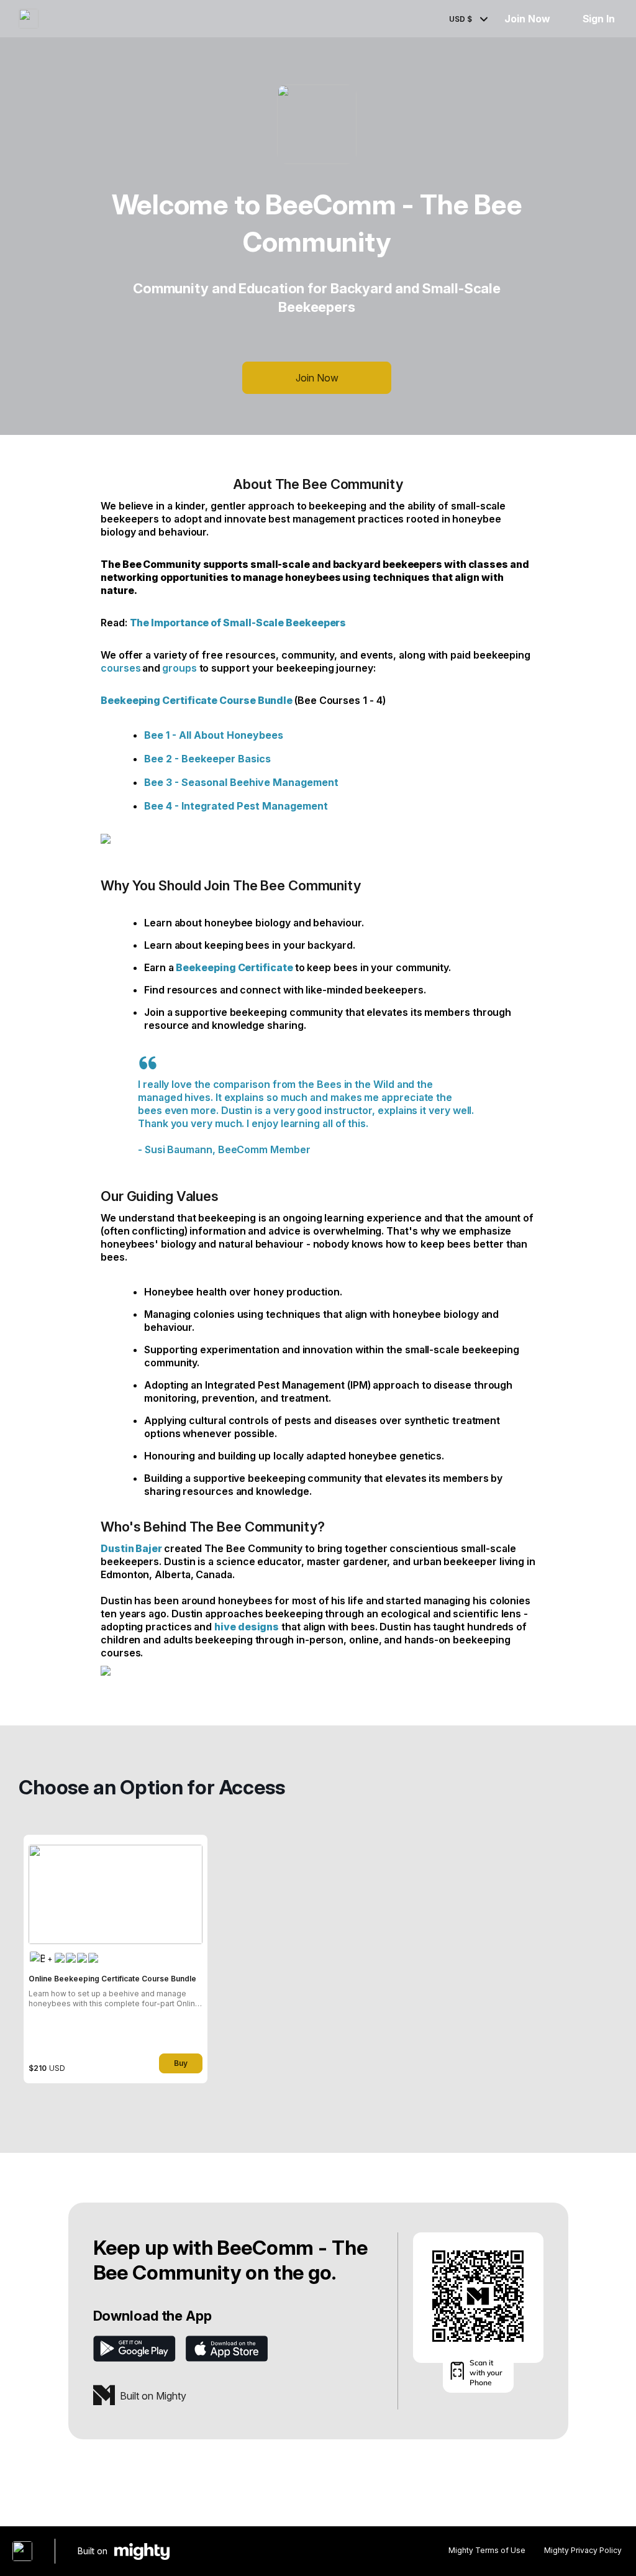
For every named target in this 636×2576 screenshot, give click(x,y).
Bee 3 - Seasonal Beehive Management (241, 782)
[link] (116, 1959)
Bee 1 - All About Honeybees (214, 735)
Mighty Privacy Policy (583, 2550)
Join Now (527, 19)
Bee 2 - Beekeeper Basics (207, 759)
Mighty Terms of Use (487, 2550)
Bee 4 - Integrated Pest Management (236, 806)
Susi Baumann (179, 1149)
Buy (181, 2063)
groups (179, 668)
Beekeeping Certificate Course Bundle (197, 700)
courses (120, 668)
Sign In (599, 19)
